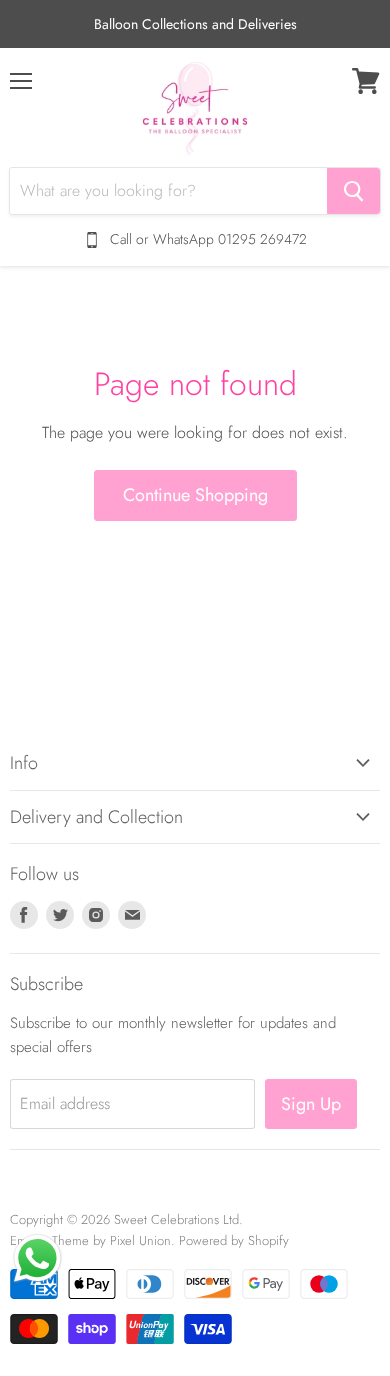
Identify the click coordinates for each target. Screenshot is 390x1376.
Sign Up (311, 1104)
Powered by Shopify (234, 1240)
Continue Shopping (195, 495)
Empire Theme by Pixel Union (90, 1240)
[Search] (353, 191)
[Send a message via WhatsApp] (37, 1258)
